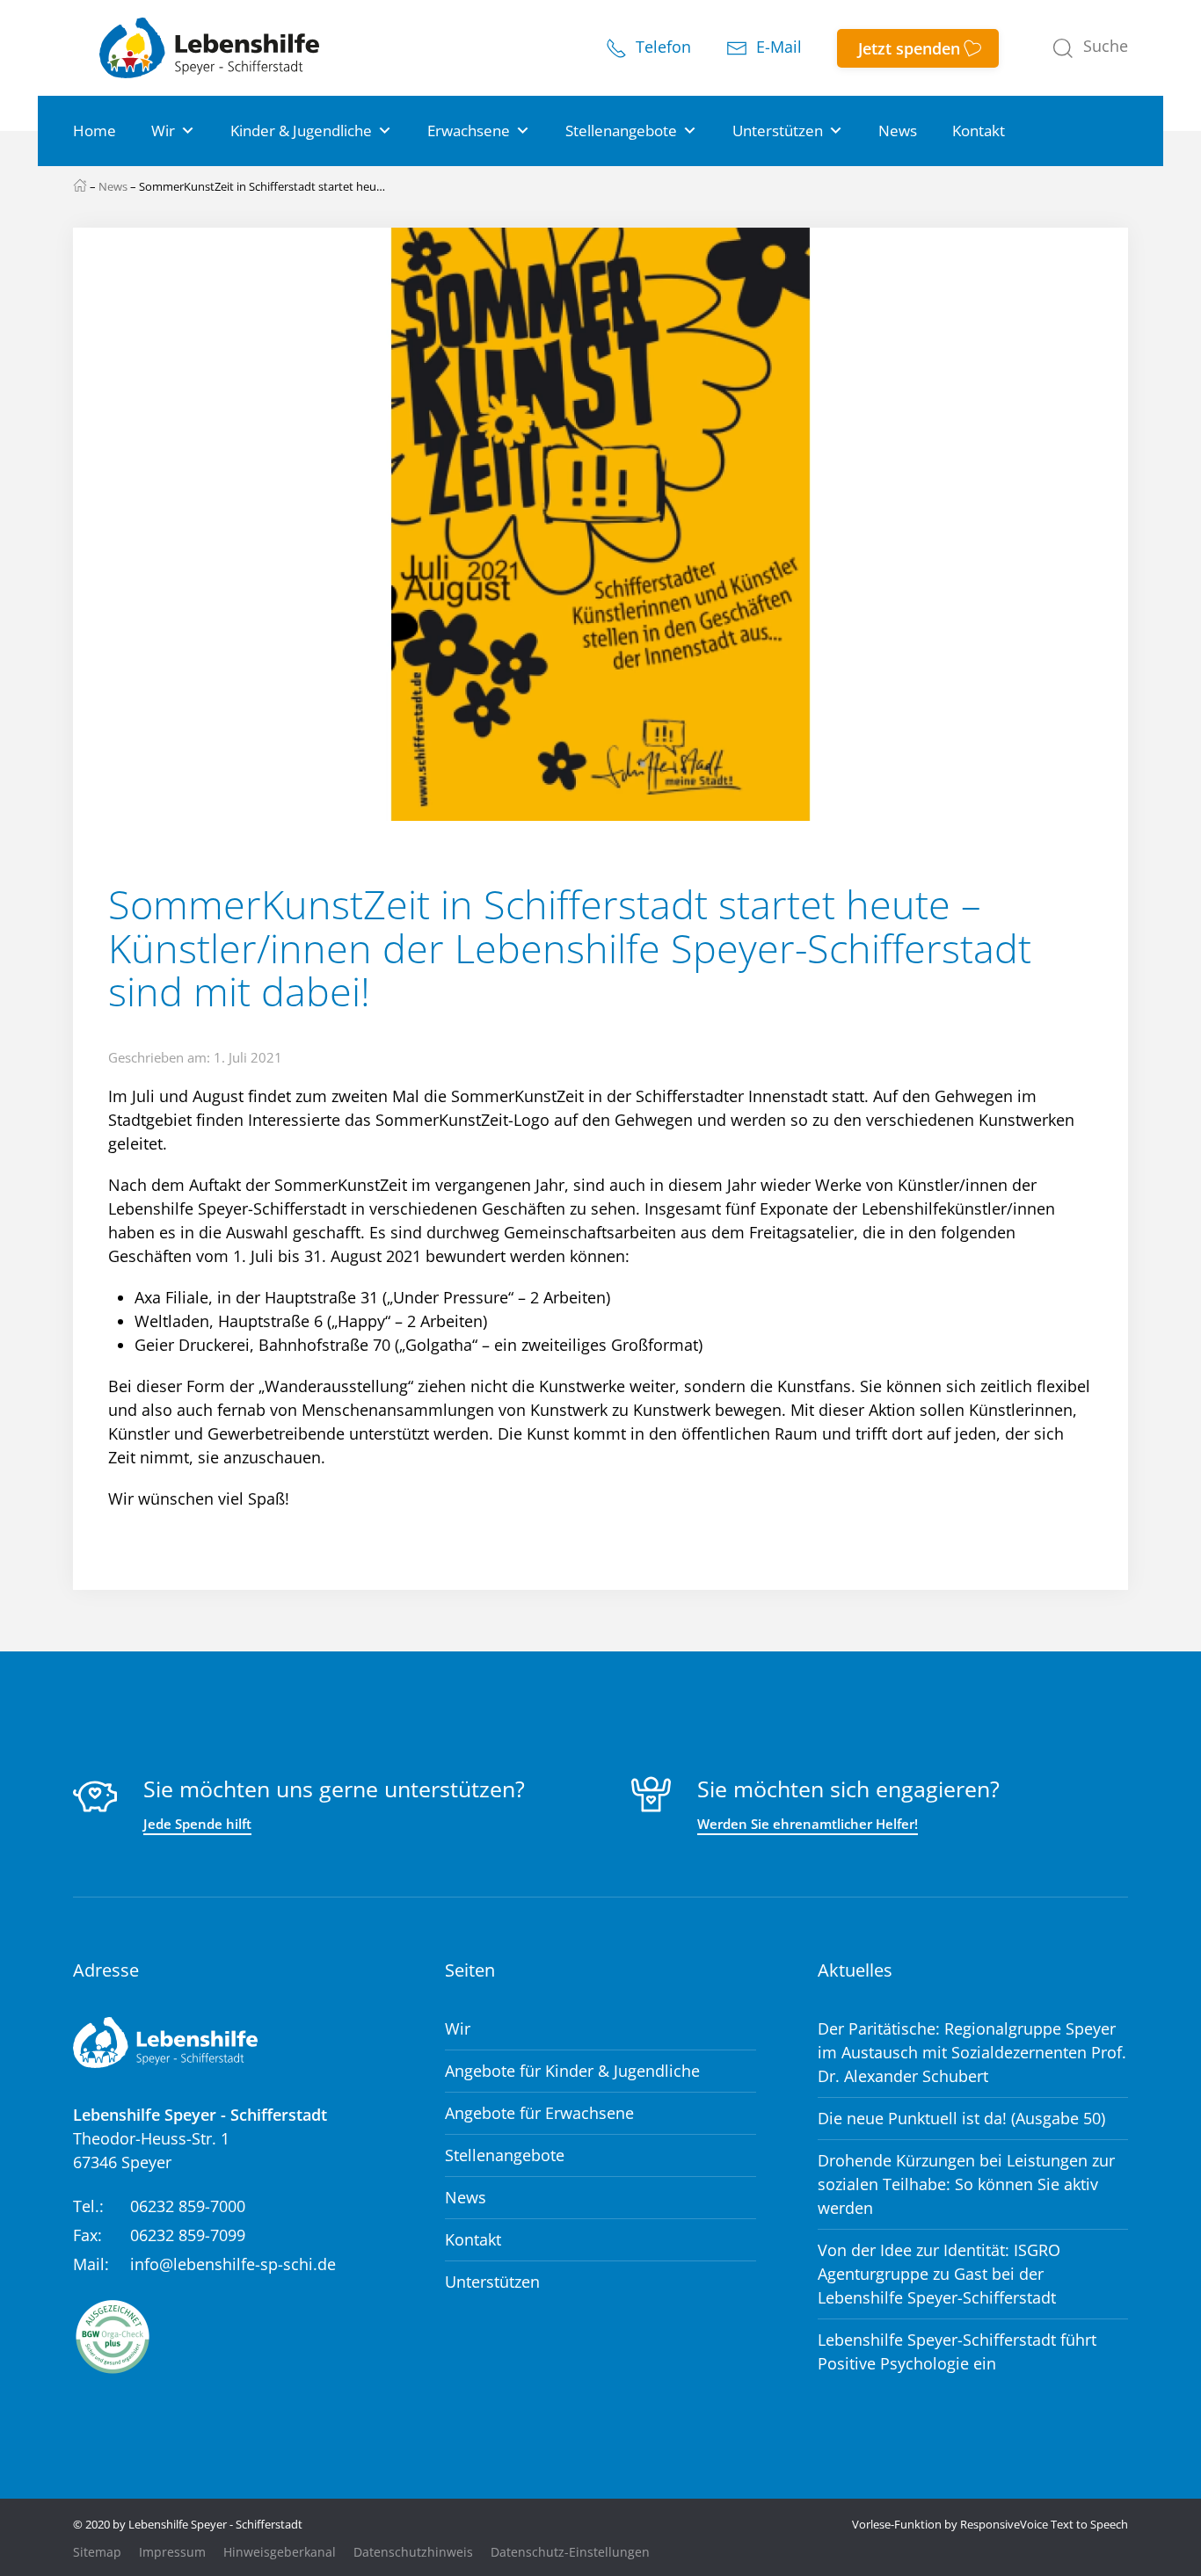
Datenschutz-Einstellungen (570, 2552)
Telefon (661, 47)
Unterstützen (778, 131)
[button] (1090, 48)
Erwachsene (469, 131)
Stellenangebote (621, 131)
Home (95, 131)
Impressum (172, 2552)
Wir (163, 131)
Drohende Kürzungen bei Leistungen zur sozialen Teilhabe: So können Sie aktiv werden (966, 2184)
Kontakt (979, 131)
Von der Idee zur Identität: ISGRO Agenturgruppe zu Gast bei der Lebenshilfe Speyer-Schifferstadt (939, 2274)
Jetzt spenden (909, 48)
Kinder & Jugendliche (301, 131)
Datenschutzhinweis (413, 2552)
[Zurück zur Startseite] (209, 48)
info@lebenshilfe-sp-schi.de (233, 2264)
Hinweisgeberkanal (280, 2552)
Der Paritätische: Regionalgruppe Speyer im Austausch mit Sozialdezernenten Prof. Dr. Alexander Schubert (972, 2052)
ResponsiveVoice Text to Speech (1044, 2524)
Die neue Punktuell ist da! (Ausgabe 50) (961, 2118)
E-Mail (777, 47)
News (898, 131)
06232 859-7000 (188, 2206)
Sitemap (97, 2552)
